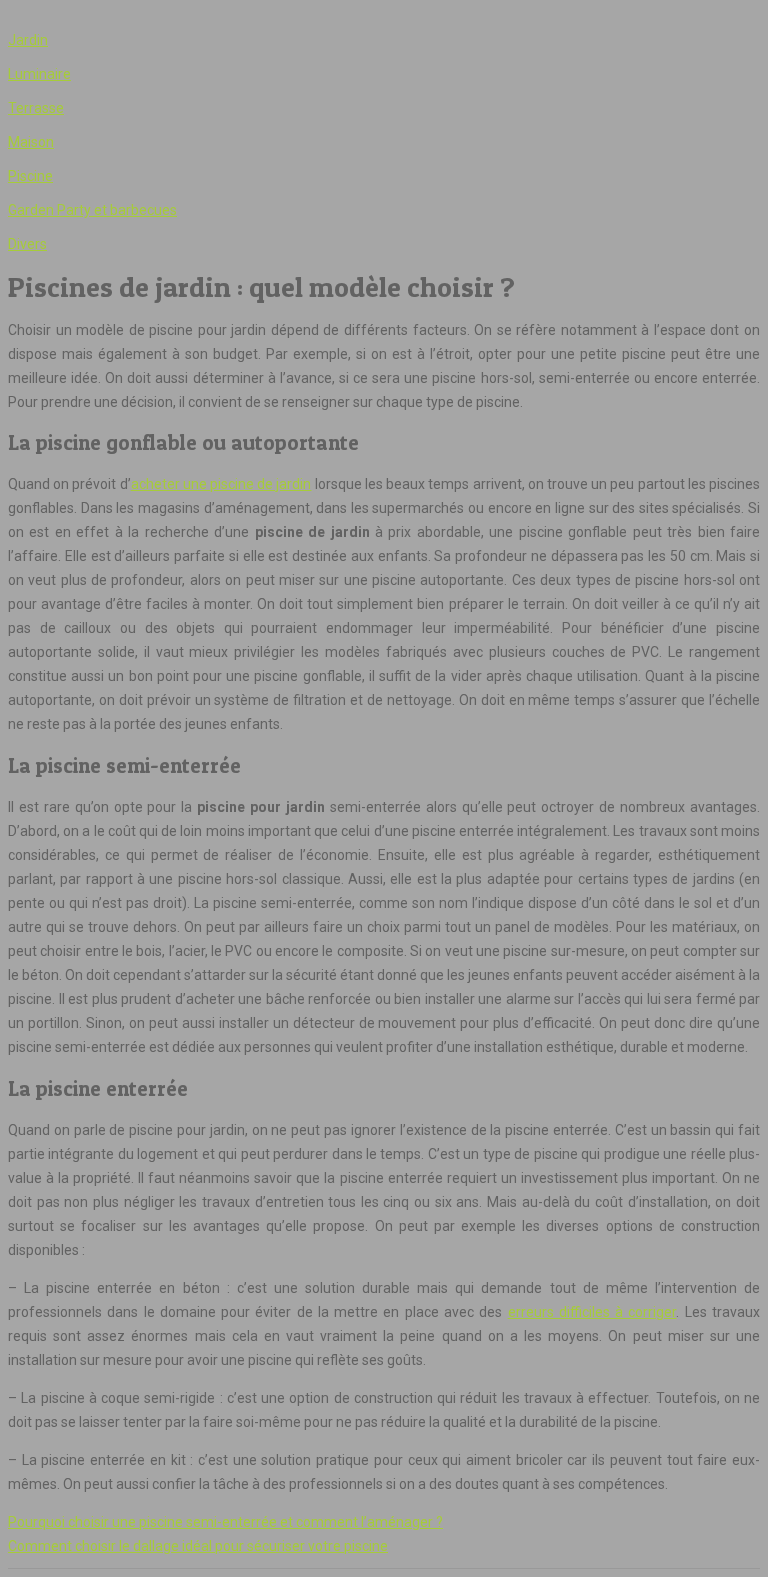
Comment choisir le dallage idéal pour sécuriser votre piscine (198, 1546)
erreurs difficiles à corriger (592, 1312)
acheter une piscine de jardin (221, 484)
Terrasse (36, 108)
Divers (27, 244)
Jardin (28, 40)
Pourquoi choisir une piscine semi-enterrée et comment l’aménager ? (225, 1522)
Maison (31, 142)
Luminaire (39, 74)
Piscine (30, 176)
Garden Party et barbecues (92, 210)
